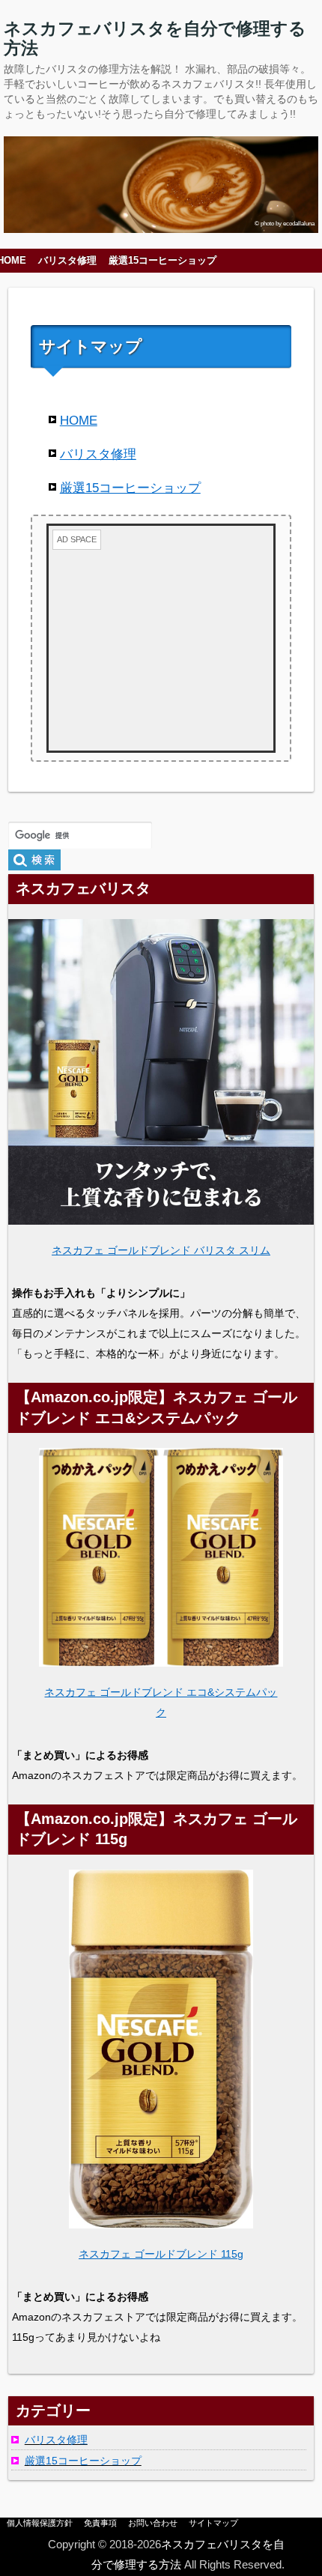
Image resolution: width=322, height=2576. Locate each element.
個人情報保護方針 (40, 2523)
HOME (79, 421)
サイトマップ (213, 2523)
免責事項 (100, 2523)
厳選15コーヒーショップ (162, 261)
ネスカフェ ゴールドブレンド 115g (161, 2254)
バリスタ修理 (67, 261)
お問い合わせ (153, 2523)
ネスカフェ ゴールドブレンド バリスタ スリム (161, 1250)
